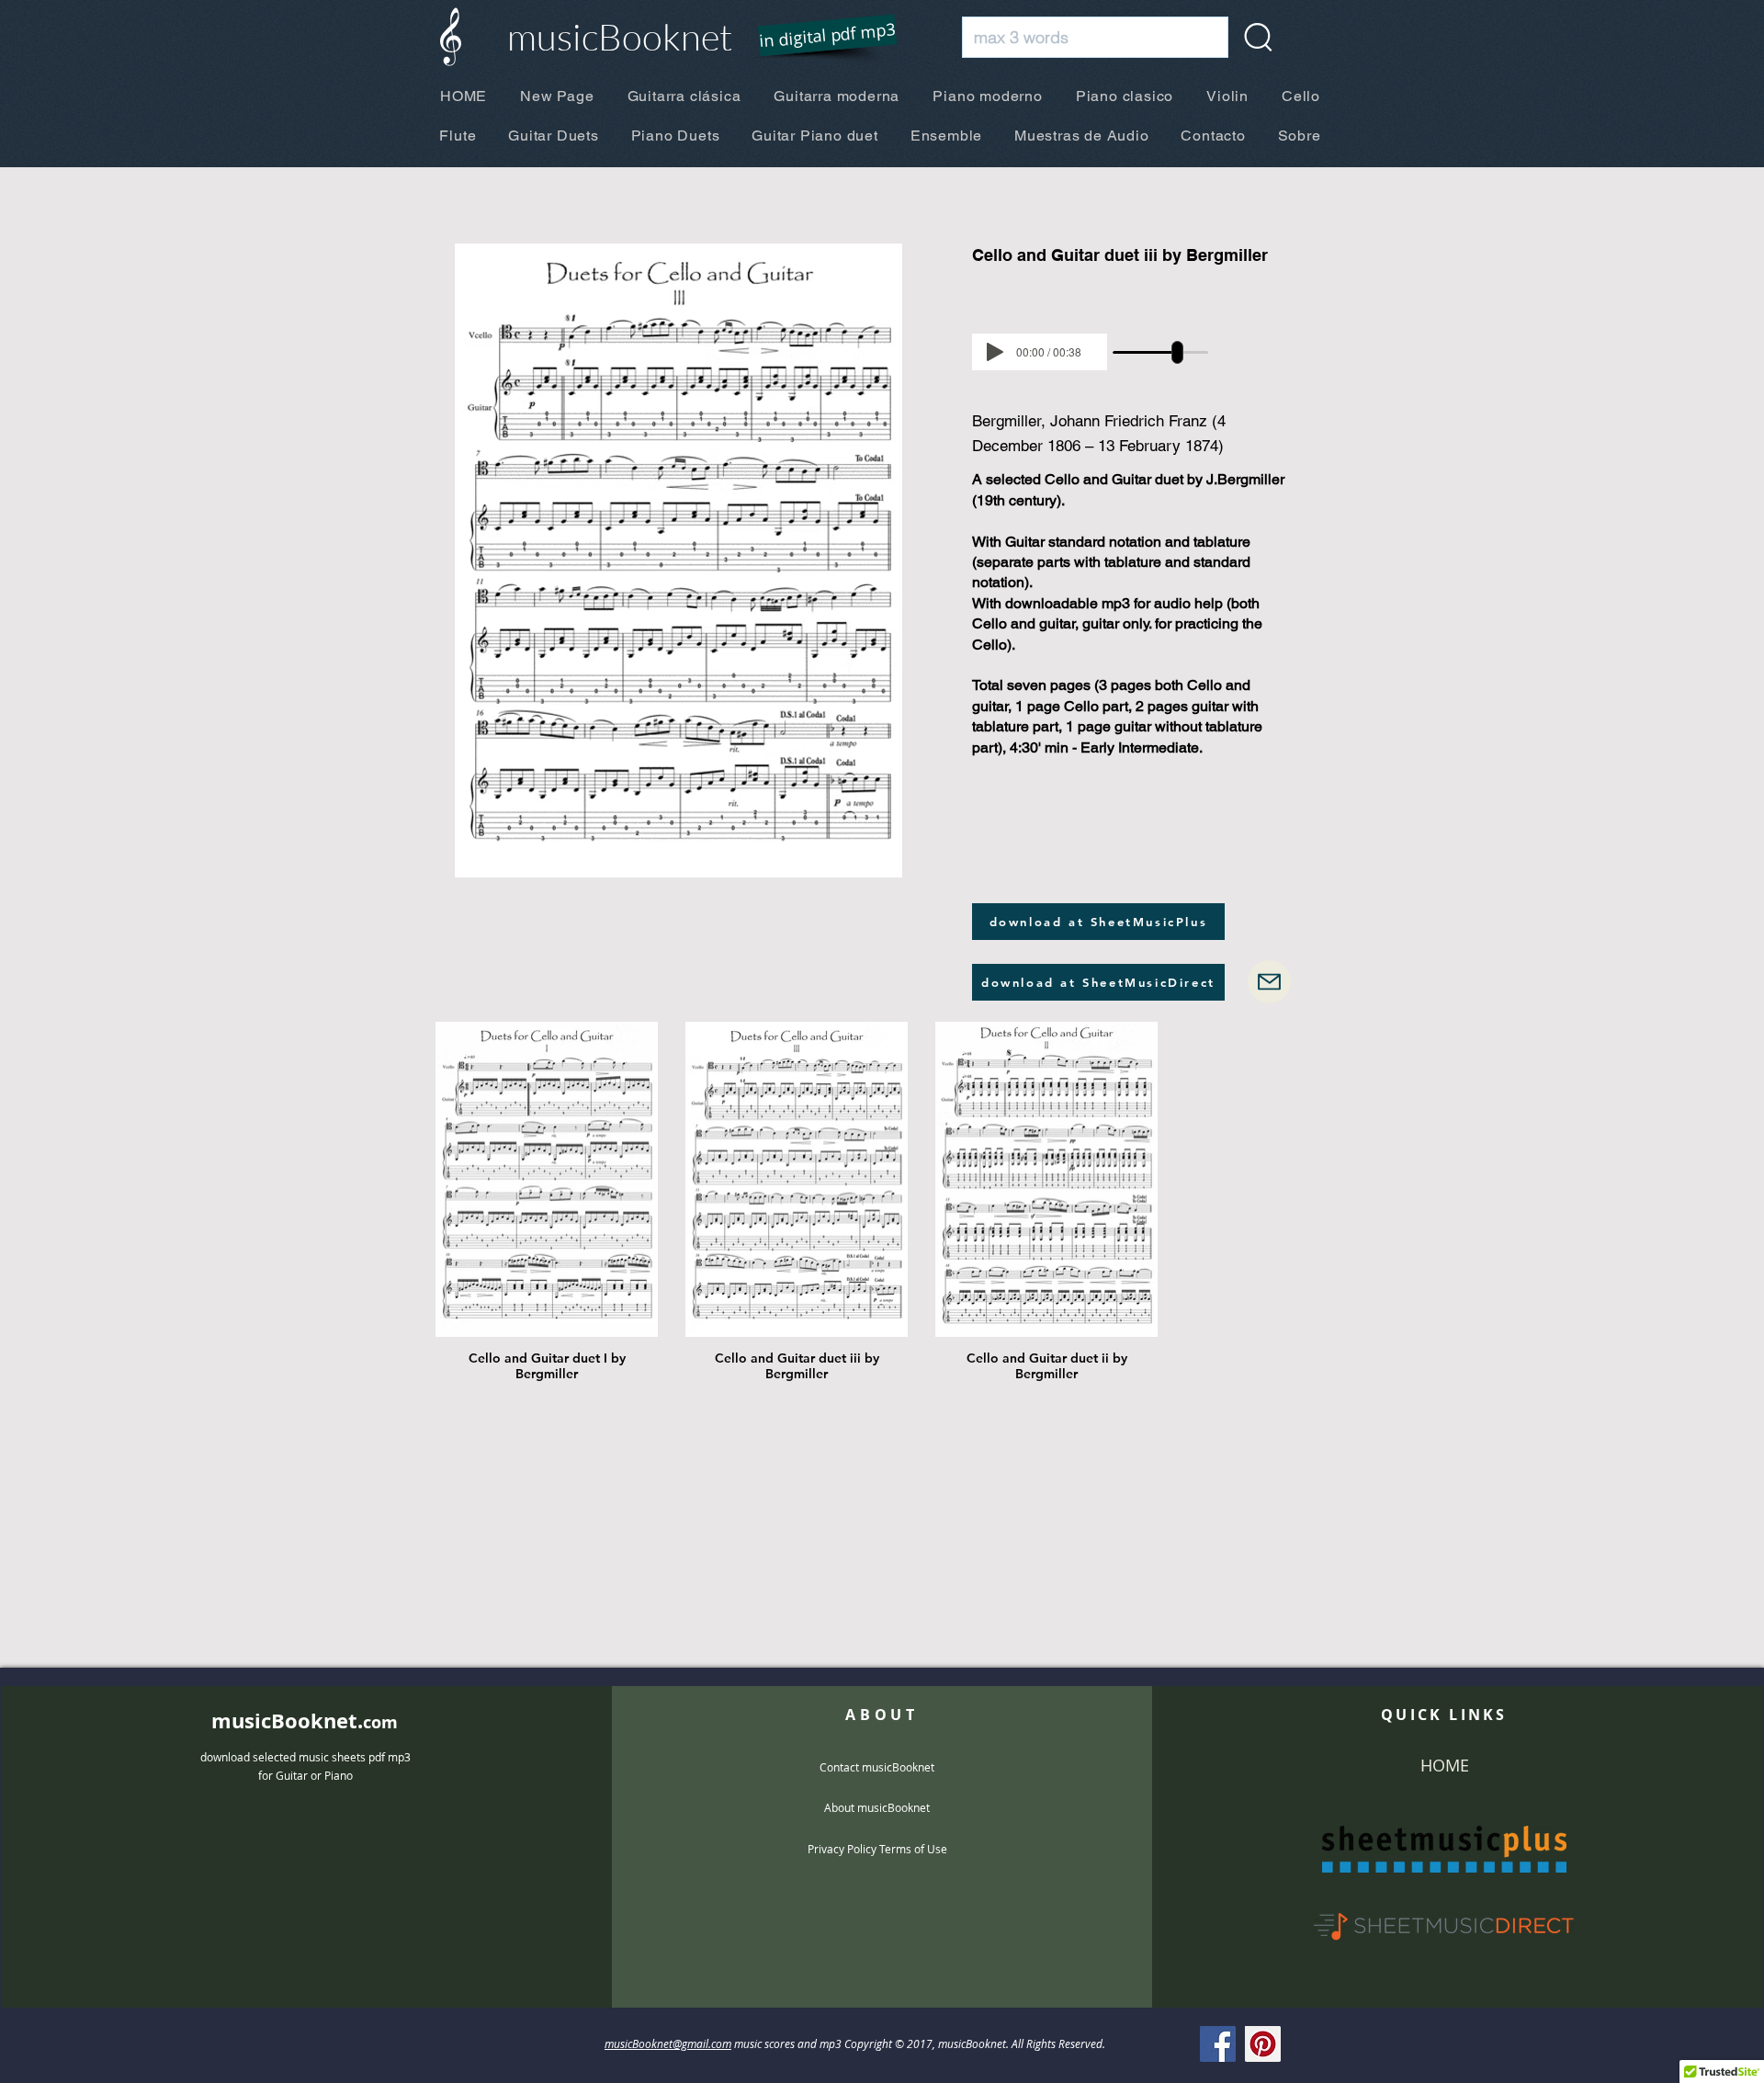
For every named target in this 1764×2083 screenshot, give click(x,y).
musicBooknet (620, 36)
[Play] (995, 352)
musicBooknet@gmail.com (668, 2043)
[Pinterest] (1263, 2044)
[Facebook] (1218, 2044)
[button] (816, 37)
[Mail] (1269, 982)
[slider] (1177, 352)
